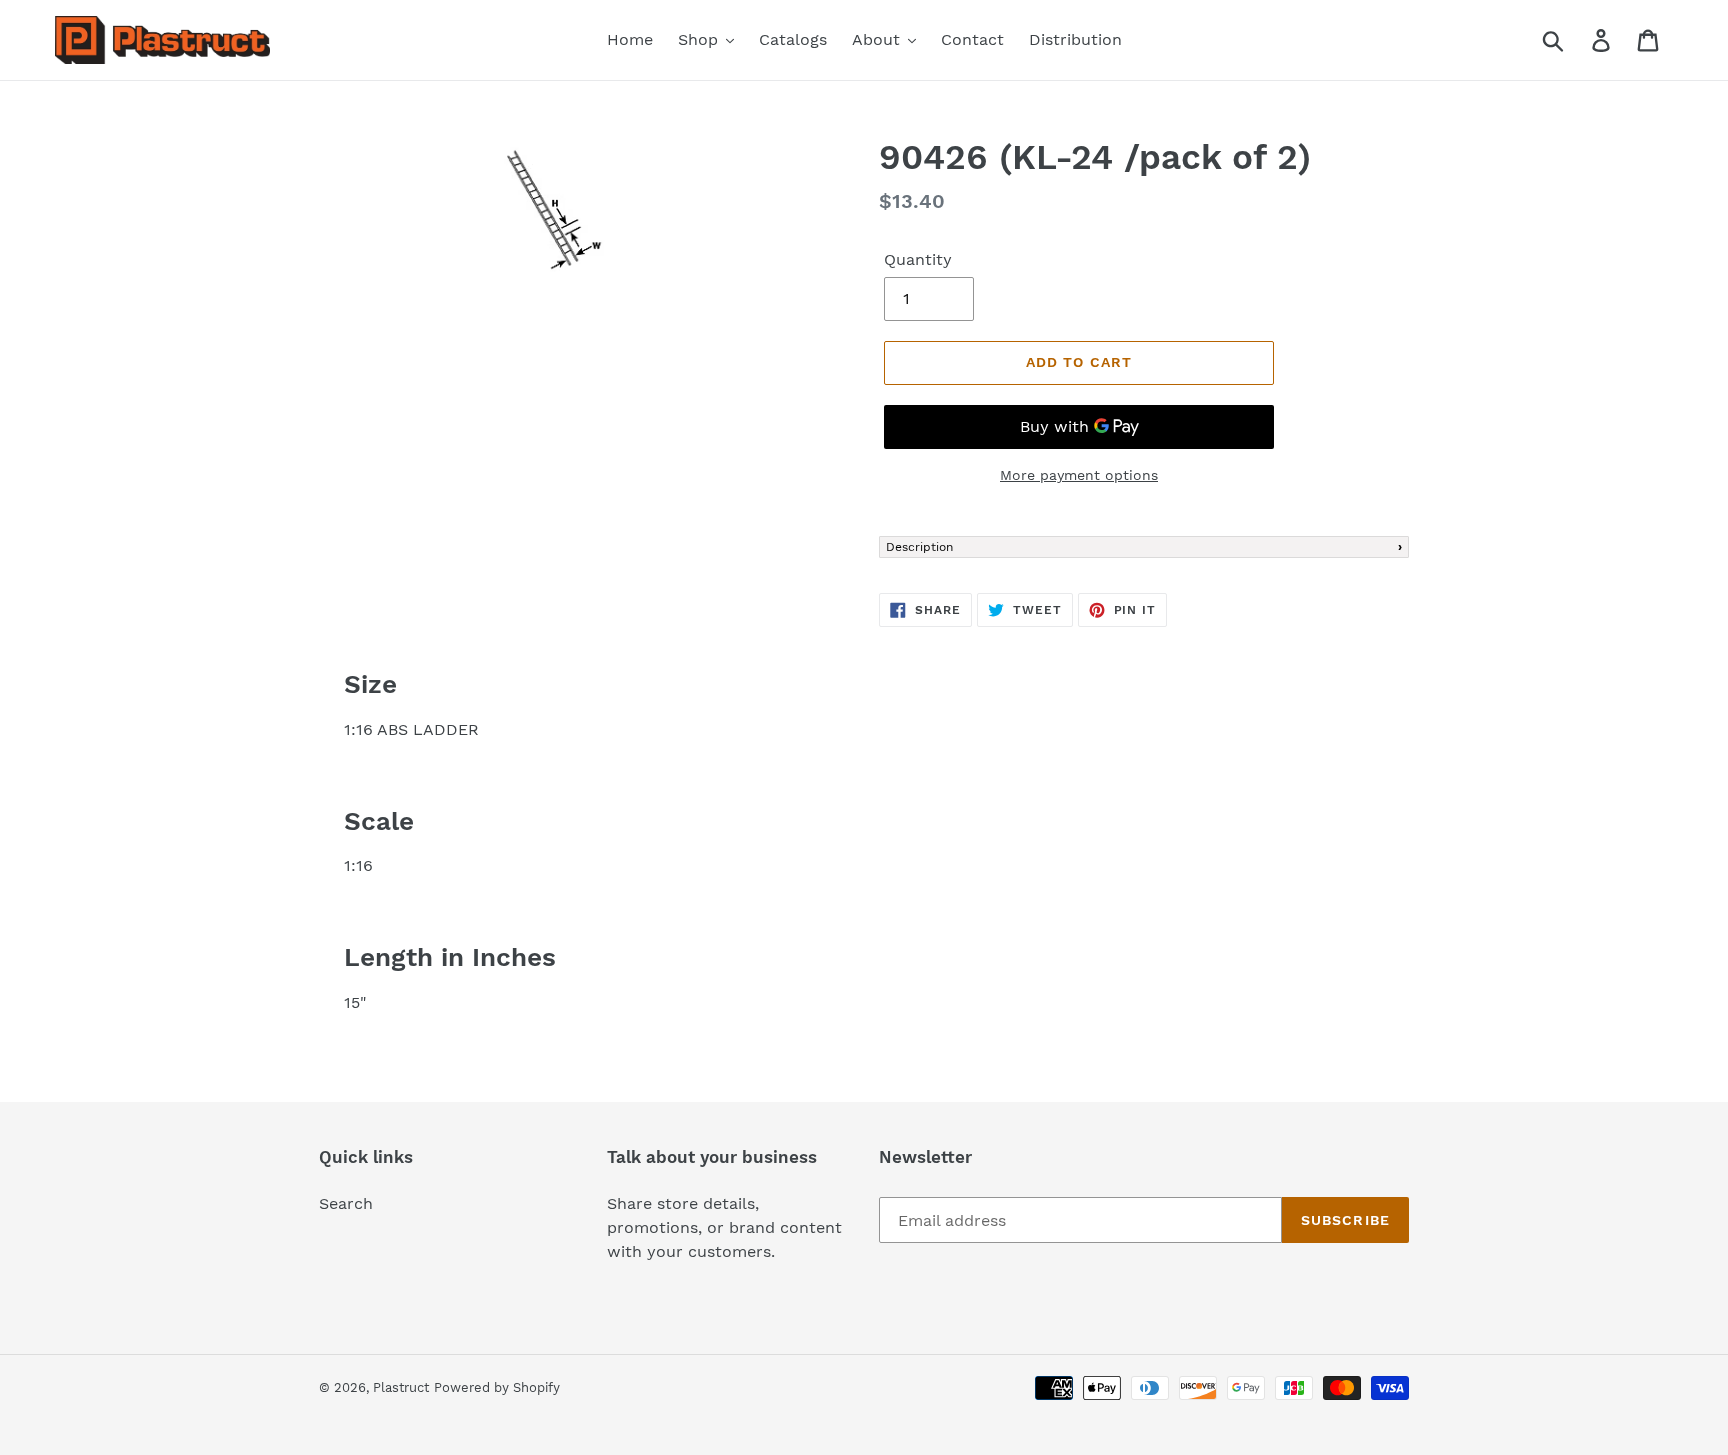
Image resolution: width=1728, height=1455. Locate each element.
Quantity (918, 259)
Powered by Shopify (497, 1387)
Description (919, 547)
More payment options (1079, 475)
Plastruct (401, 1387)
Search (346, 1203)
